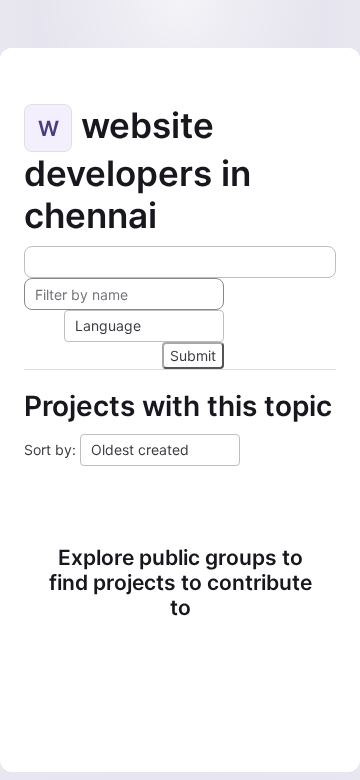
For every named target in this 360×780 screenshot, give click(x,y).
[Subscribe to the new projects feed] (180, 262)
